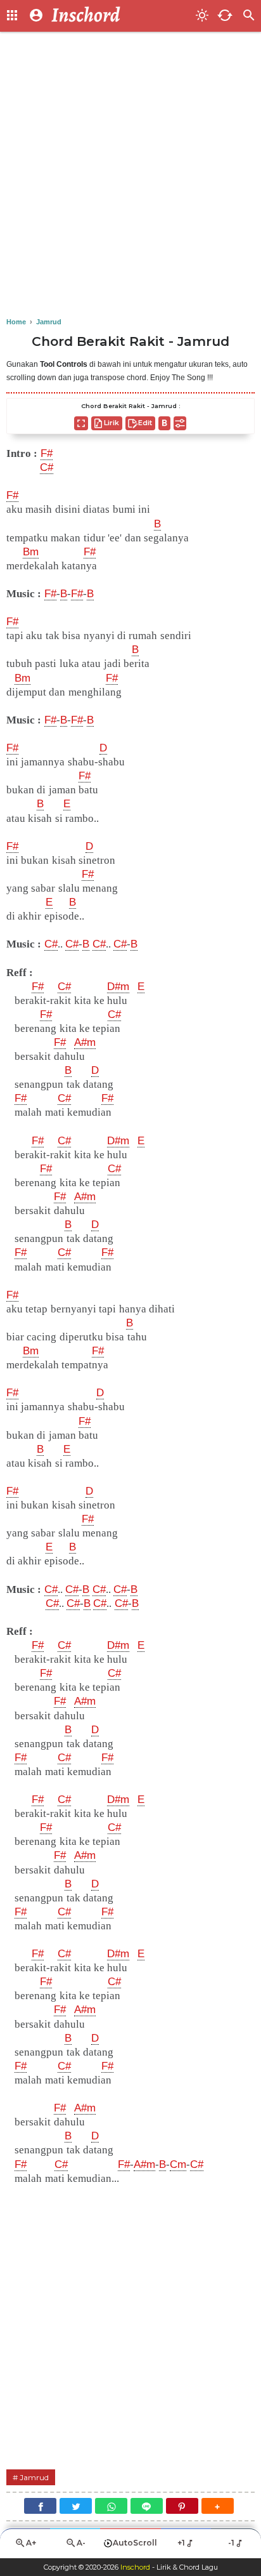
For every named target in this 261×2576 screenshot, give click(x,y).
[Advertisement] (130, 175)
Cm (178, 2164)
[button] (218, 2506)
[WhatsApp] (111, 2506)
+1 (181, 2543)
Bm (31, 552)
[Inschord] (120, 16)
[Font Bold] (164, 423)
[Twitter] (76, 2506)
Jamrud (34, 2477)
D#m (118, 987)
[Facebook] (40, 2506)
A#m (85, 1042)
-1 (231, 2543)
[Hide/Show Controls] (180, 423)
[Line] (147, 2506)
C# (51, 944)
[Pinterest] (182, 2506)
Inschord (135, 2567)
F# (12, 495)
